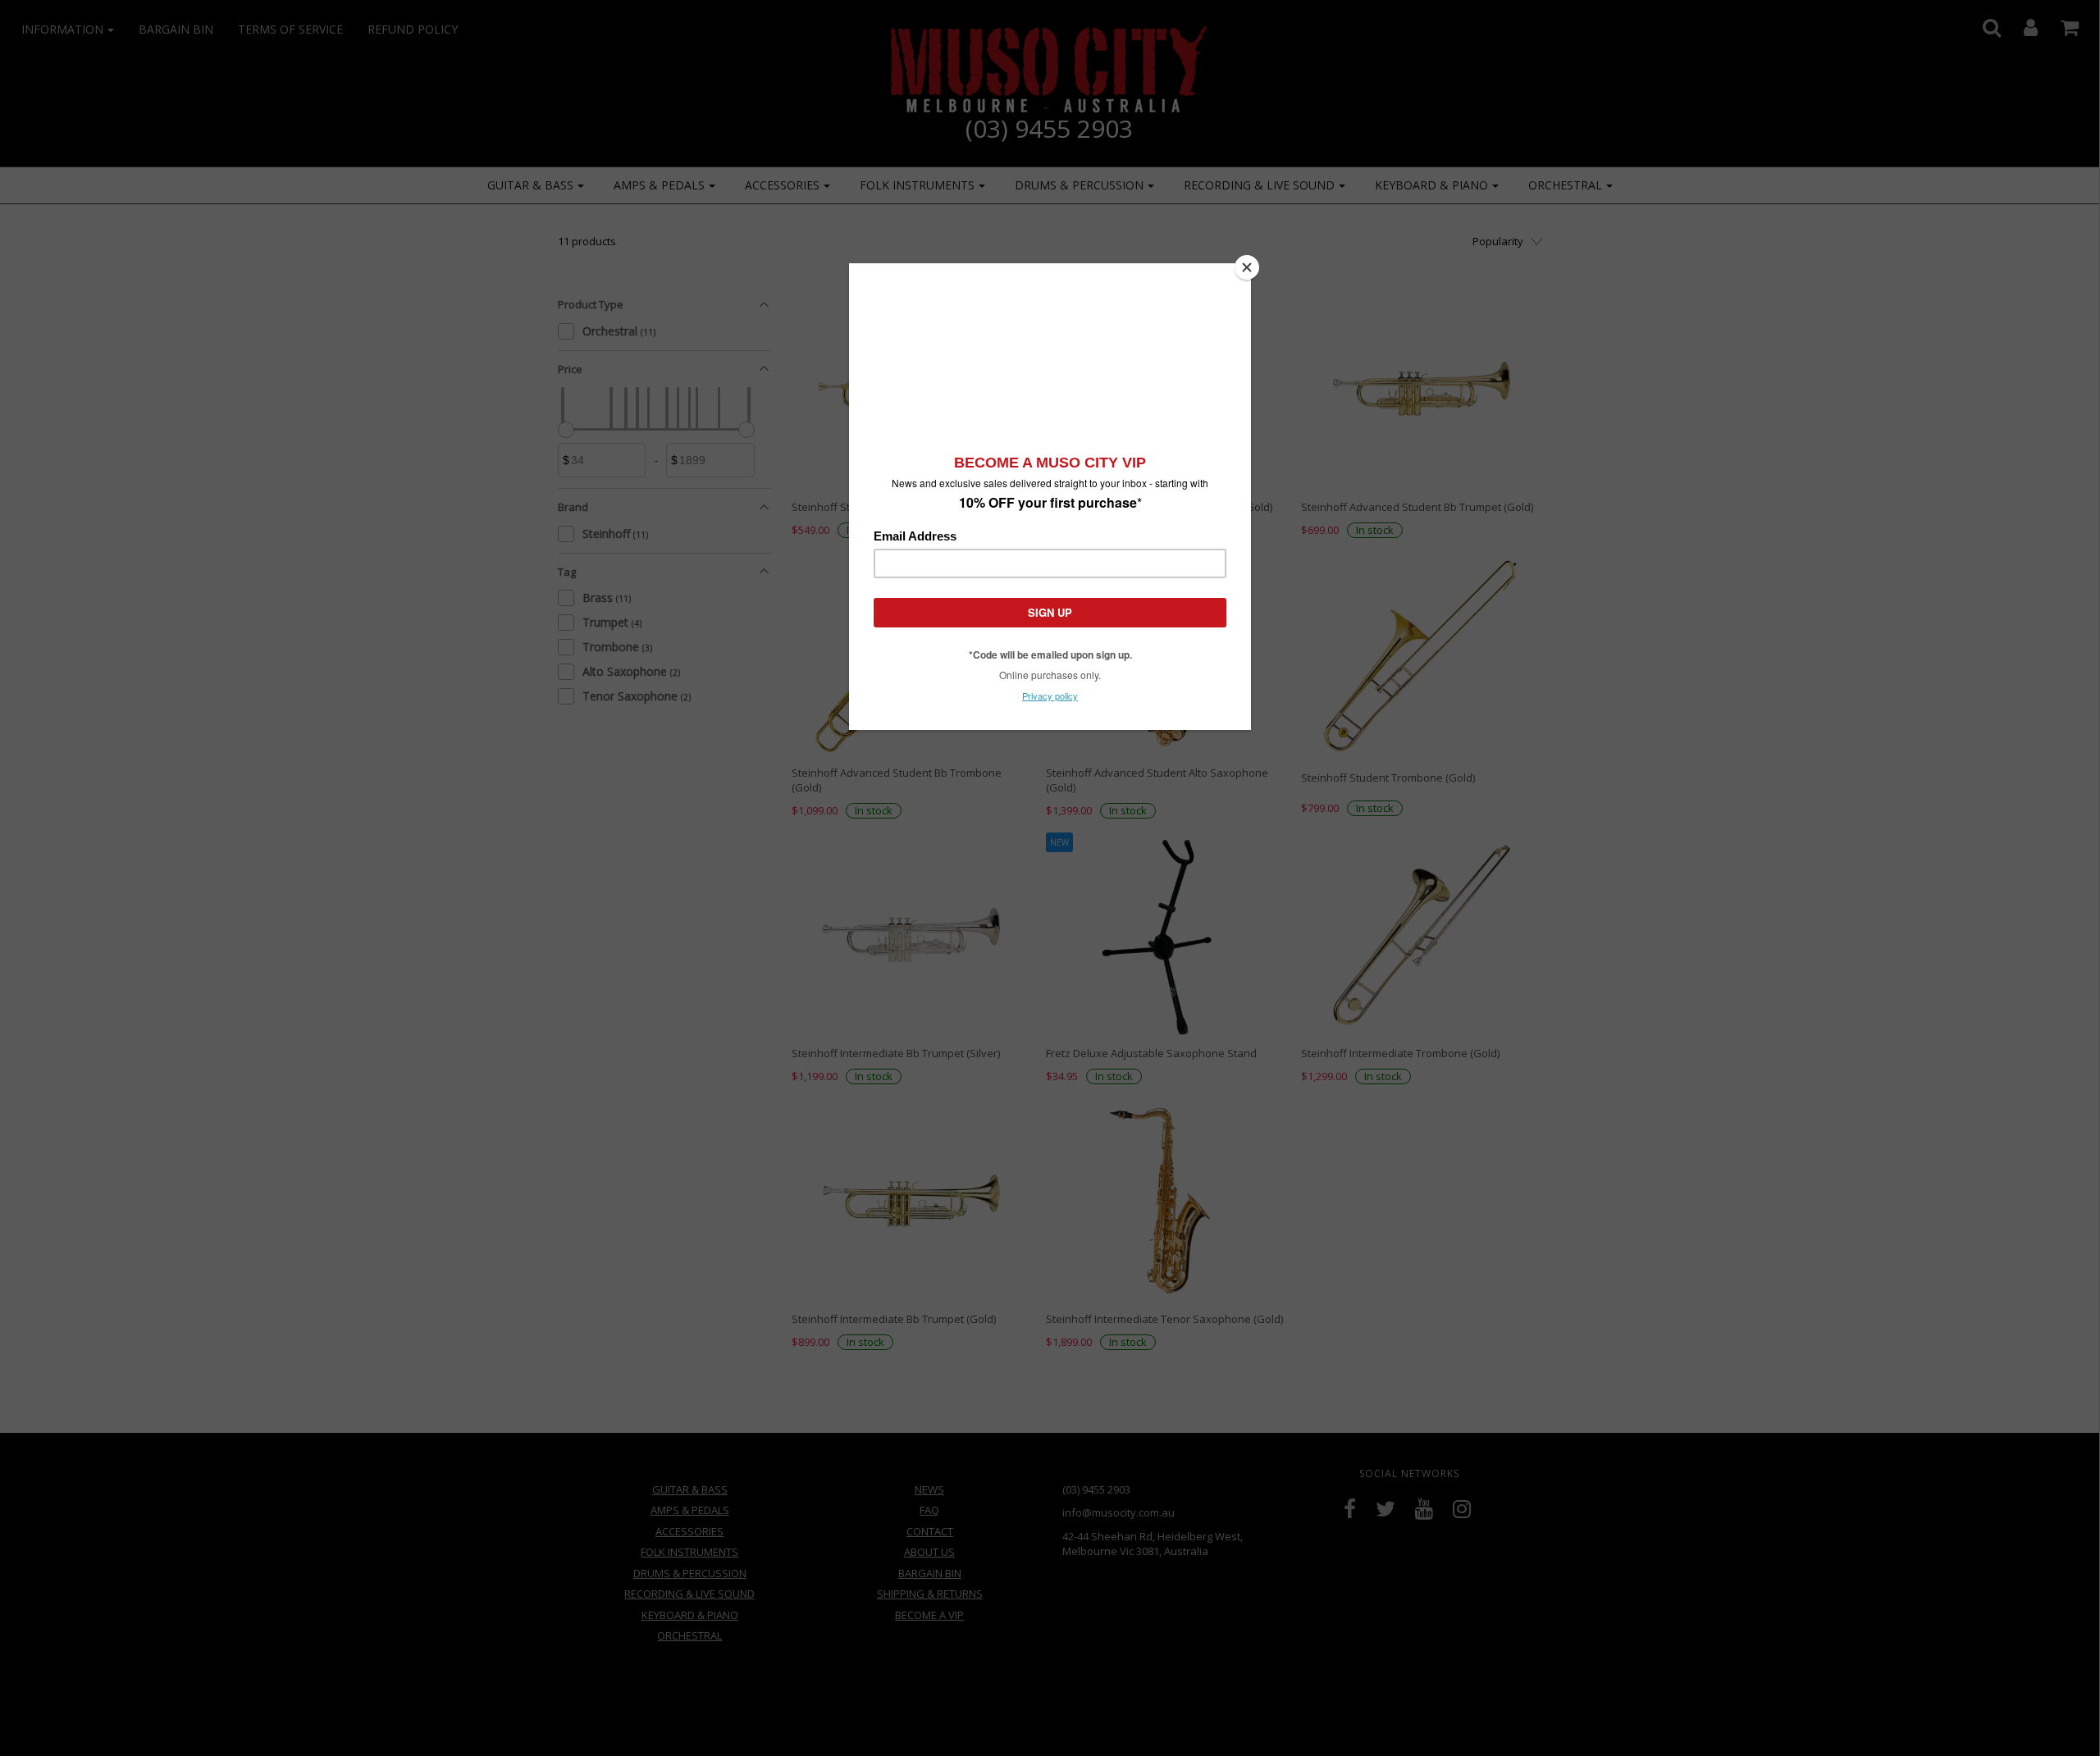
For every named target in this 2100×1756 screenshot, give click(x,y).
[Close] (1247, 267)
